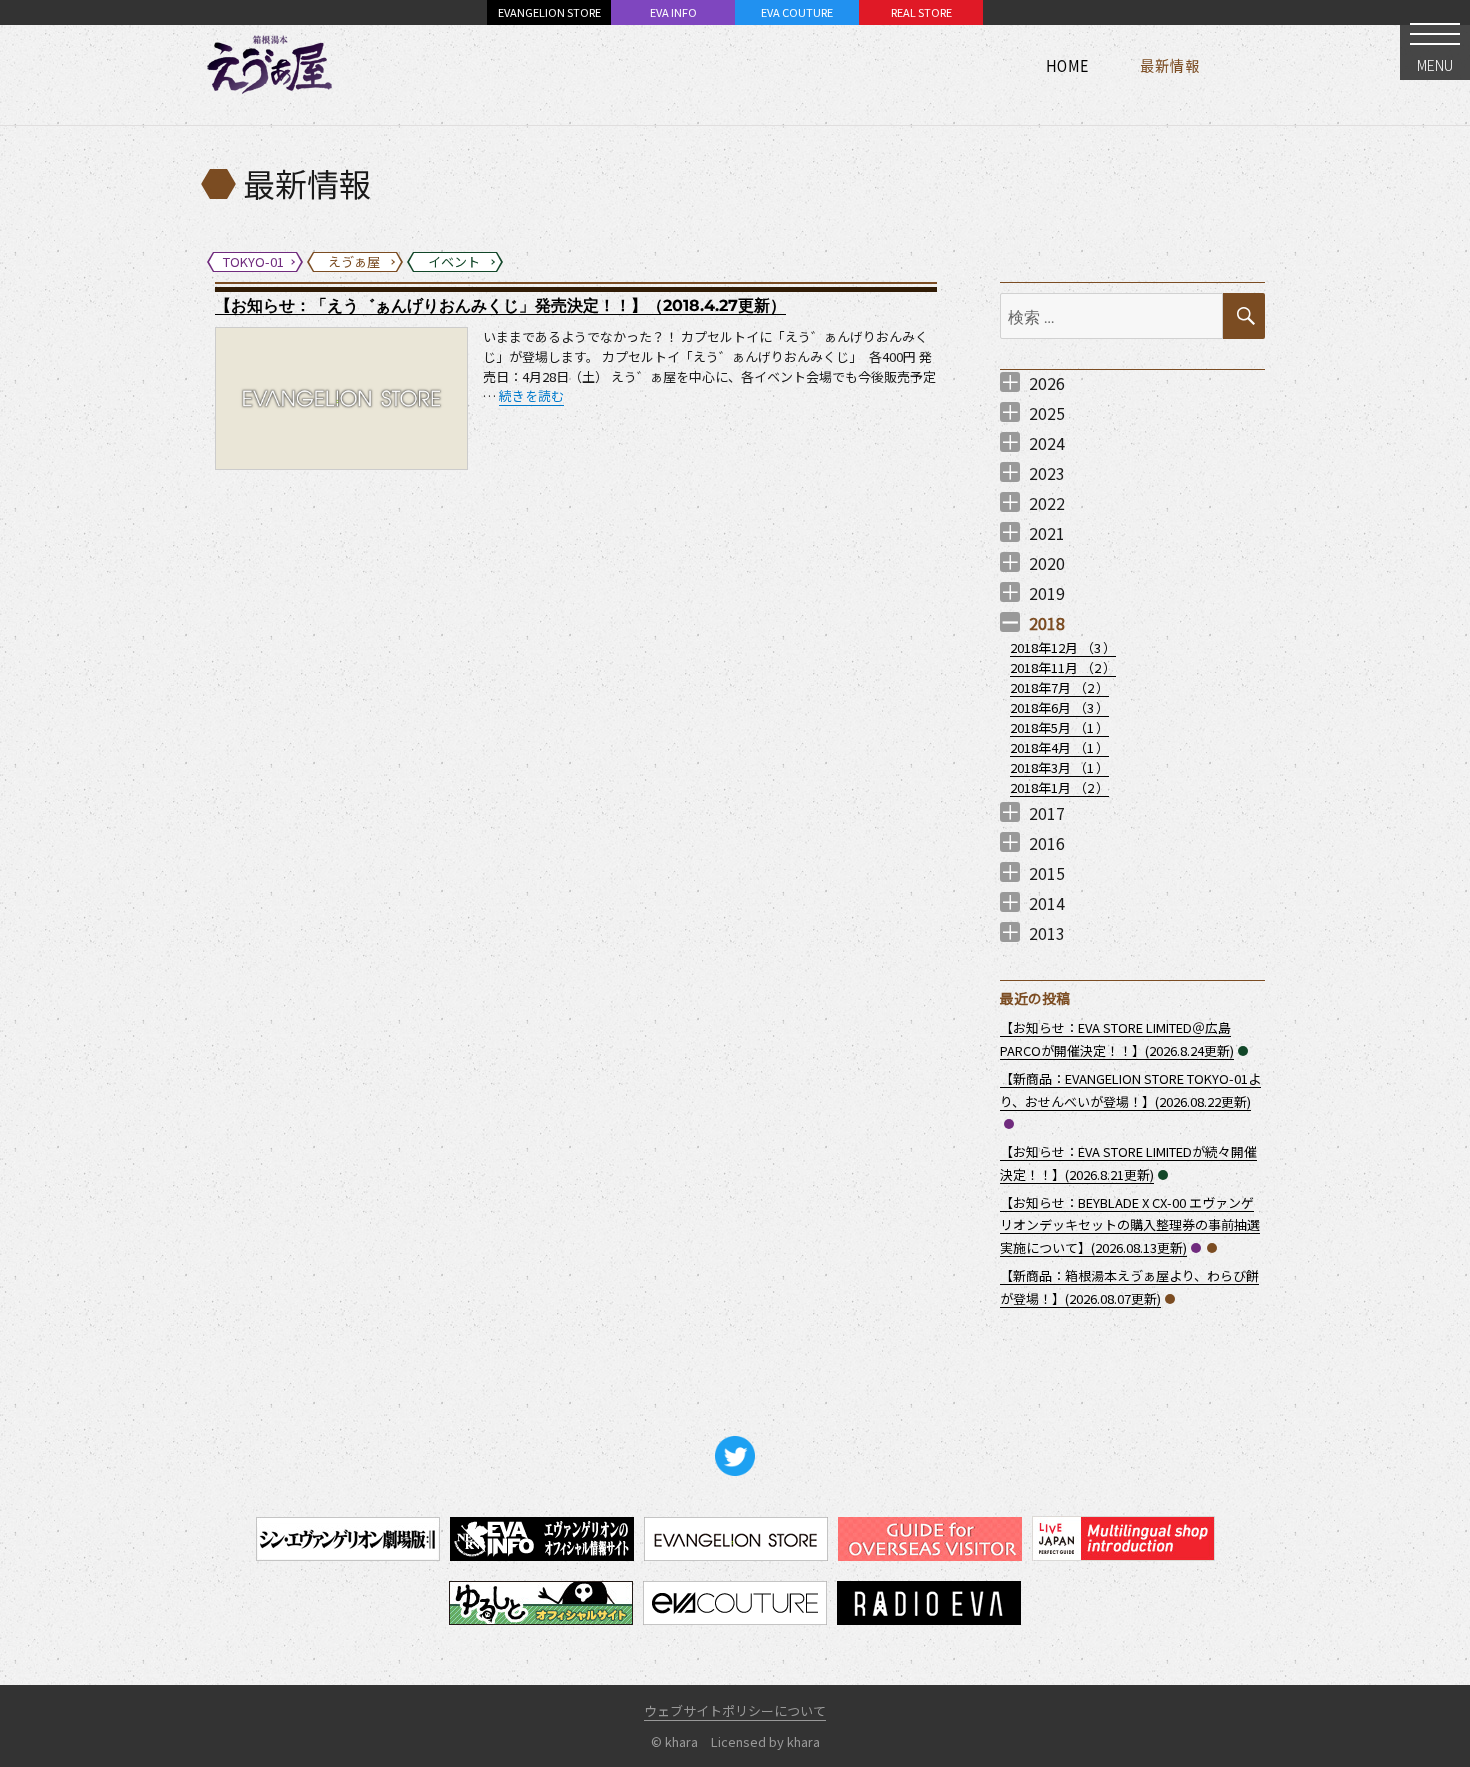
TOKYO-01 (1009, 1124)
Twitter (735, 1456)
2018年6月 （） (1059, 707)
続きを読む (531, 395)
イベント (1243, 1051)
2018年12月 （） (1063, 647)
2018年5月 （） (1059, 727)
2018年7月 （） (1059, 687)
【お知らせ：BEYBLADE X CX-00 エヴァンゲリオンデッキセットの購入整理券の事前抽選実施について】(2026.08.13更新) (1130, 1225)
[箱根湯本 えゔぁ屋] (270, 65)
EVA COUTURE (797, 12)
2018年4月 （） (1059, 747)
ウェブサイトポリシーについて (735, 1710)
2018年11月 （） (1063, 667)
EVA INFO (673, 12)
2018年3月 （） (1059, 767)
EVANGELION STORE (549, 12)
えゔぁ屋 (1212, 1248)
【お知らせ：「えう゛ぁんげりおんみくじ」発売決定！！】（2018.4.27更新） (500, 305)
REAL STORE (921, 12)
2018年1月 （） (1059, 787)
